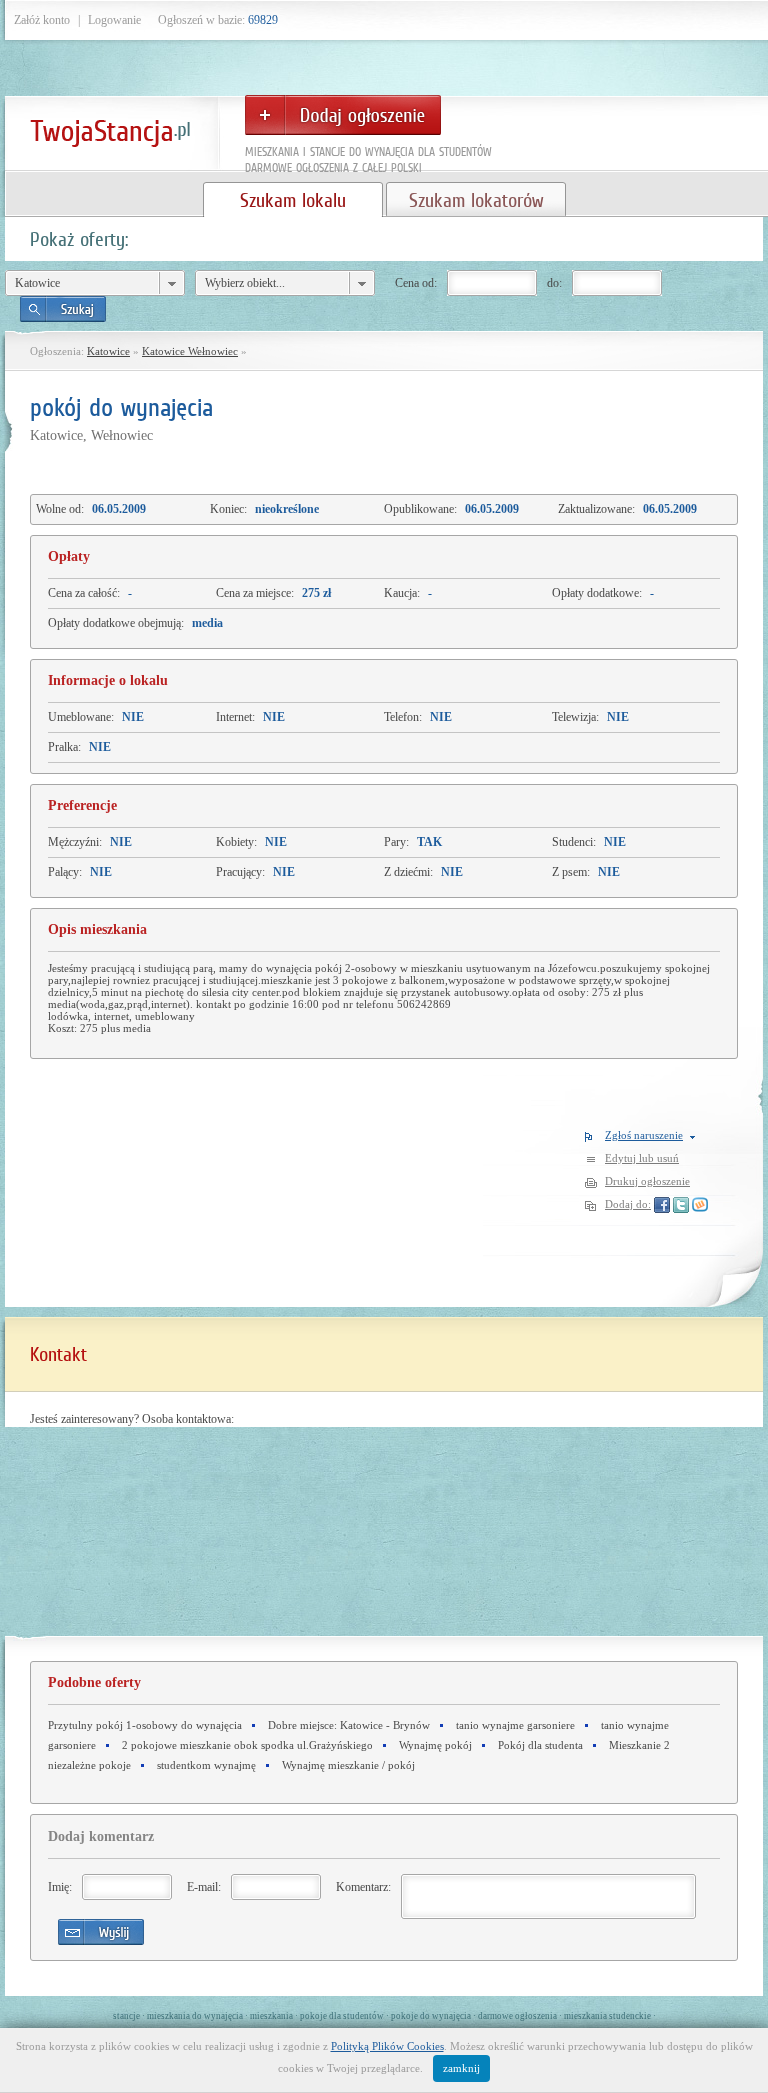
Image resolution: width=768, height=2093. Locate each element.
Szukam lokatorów (476, 200)
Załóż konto (42, 20)
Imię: (60, 1887)
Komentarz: (363, 1887)
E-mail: (204, 1887)
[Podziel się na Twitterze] (681, 1204)
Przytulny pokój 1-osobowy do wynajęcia (145, 1725)
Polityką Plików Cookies (387, 2046)
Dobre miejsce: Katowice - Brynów (349, 1725)
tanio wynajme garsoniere (515, 1725)
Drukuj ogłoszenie (647, 1181)
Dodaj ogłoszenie (343, 115)
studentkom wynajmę (206, 1765)
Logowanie (114, 20)
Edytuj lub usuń (642, 1158)
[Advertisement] (435, 1507)
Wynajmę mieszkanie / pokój (348, 1765)
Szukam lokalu (293, 200)
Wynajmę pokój (435, 1745)
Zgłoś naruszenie (644, 1135)
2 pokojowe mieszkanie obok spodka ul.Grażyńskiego (247, 1745)
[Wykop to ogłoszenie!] (700, 1204)
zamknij (461, 2068)
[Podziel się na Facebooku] (662, 1204)
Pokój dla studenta (540, 1745)
